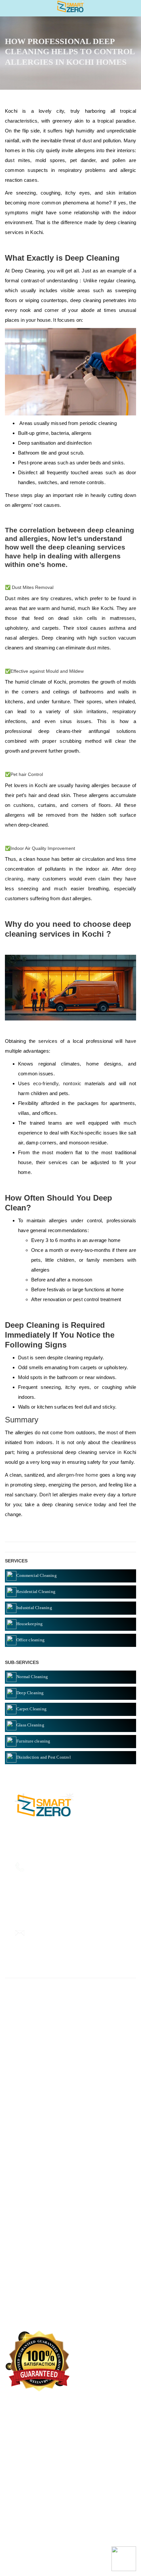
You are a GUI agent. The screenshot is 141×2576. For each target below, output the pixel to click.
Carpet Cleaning (25, 2168)
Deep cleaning (23, 2119)
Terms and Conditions (31, 2308)
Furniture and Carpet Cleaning (40, 2139)
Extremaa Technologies (70, 2556)
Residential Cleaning (30, 2178)
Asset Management (28, 2148)
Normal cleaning (26, 2129)
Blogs (14, 2278)
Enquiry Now (22, 2259)
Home (15, 2219)
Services (17, 2239)
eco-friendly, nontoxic (57, 1083)
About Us (18, 2229)
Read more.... (81, 1841)
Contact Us (20, 2288)
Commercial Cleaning (31, 2158)
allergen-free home (77, 1475)
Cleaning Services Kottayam (38, 2249)
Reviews (17, 2268)
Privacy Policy (23, 2298)
